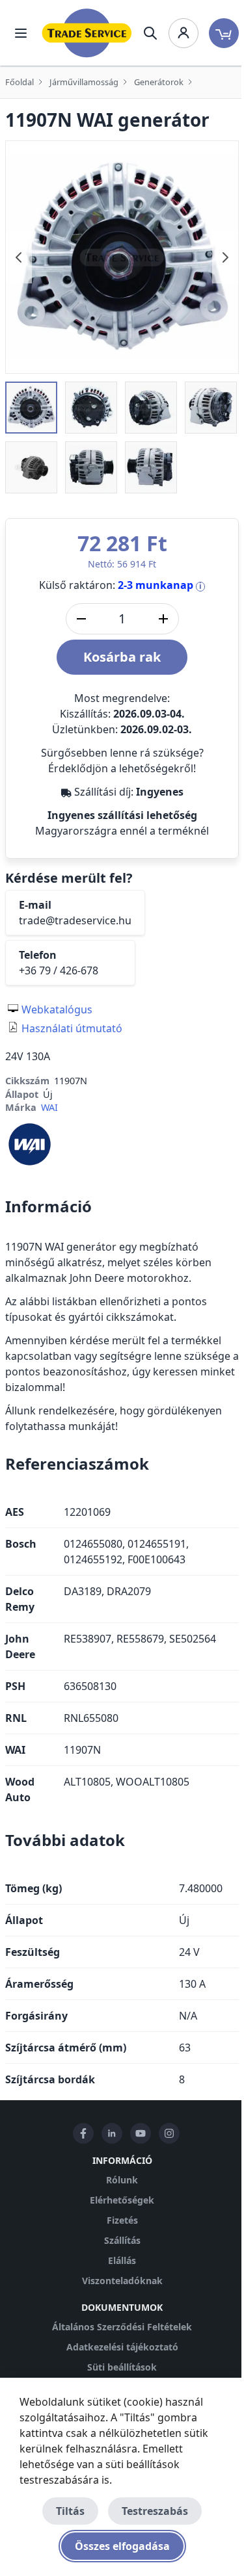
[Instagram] (169, 2133)
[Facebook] (83, 2133)
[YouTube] (141, 2133)
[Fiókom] (183, 33)
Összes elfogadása (122, 2546)
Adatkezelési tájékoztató (122, 2347)
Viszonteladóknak (122, 2281)
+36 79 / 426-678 (59, 970)
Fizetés (122, 2220)
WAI (49, 1107)
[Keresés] (150, 33)
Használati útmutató (72, 1028)
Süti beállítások (122, 2367)
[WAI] (30, 1143)
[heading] (122, 1206)
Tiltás (70, 2511)
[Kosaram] (224, 33)
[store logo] (87, 33)
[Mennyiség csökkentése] (81, 619)
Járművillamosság (84, 82)
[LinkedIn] (112, 2133)
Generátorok (159, 82)
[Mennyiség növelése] (163, 619)
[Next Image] (225, 257)
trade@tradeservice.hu (75, 920)
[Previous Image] (19, 257)
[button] (31, 408)
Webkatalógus (57, 1009)
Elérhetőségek (122, 2200)
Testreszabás (155, 2511)
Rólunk (122, 2180)
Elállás (122, 2260)
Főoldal (20, 82)
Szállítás (122, 2240)
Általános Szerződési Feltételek (122, 2327)
